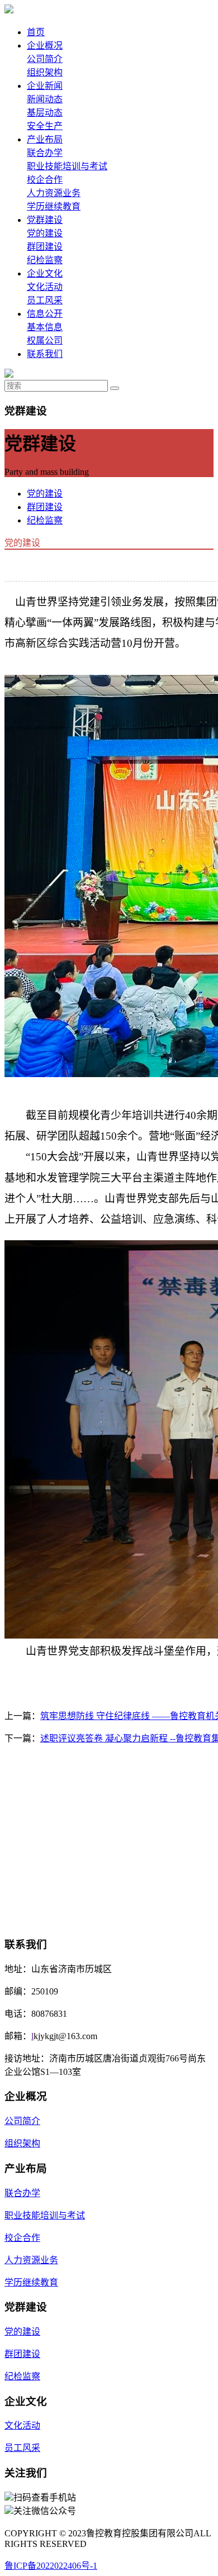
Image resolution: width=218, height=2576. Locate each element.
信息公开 (45, 314)
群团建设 (45, 247)
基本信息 (45, 327)
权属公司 (45, 341)
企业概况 (45, 46)
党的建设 (45, 233)
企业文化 (45, 273)
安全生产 (45, 126)
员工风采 (45, 300)
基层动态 (45, 113)
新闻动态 (45, 99)
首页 (36, 32)
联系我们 (45, 354)
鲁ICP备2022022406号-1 (51, 2566)
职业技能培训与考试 (67, 166)
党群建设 (45, 220)
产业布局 (45, 139)
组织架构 (45, 72)
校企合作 (45, 180)
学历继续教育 (54, 206)
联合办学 (45, 153)
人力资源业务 (54, 193)
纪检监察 (45, 260)
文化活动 (45, 287)
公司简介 (45, 59)
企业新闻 (45, 86)
